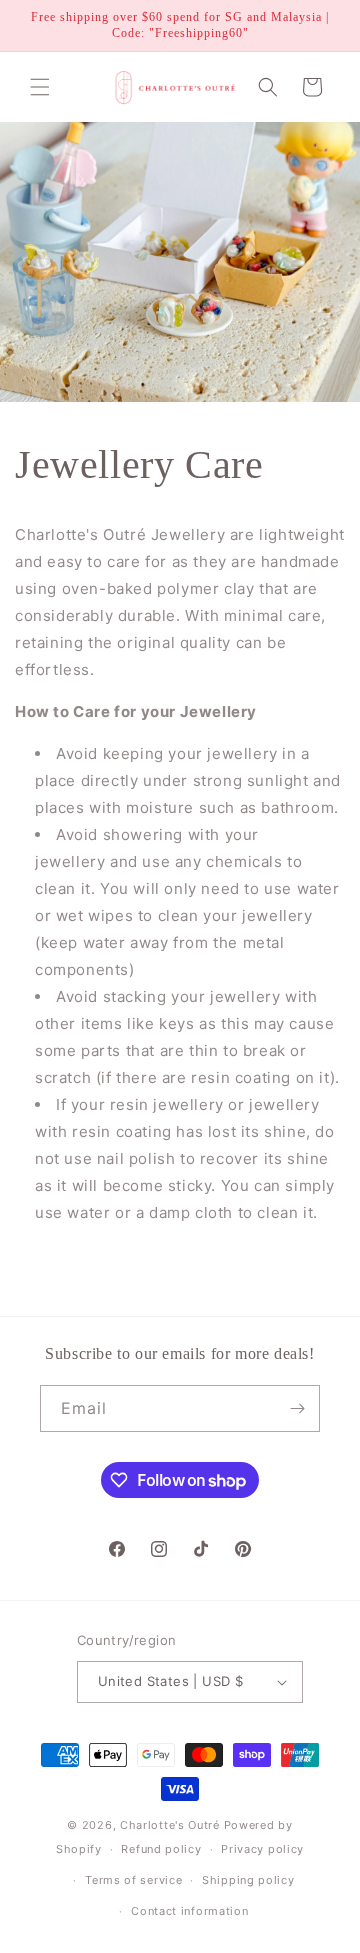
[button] (40, 87)
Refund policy (161, 1849)
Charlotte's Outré (170, 1825)
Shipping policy (248, 1880)
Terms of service (133, 1880)
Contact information (189, 1911)
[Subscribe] (297, 1408)
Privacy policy (262, 1849)
